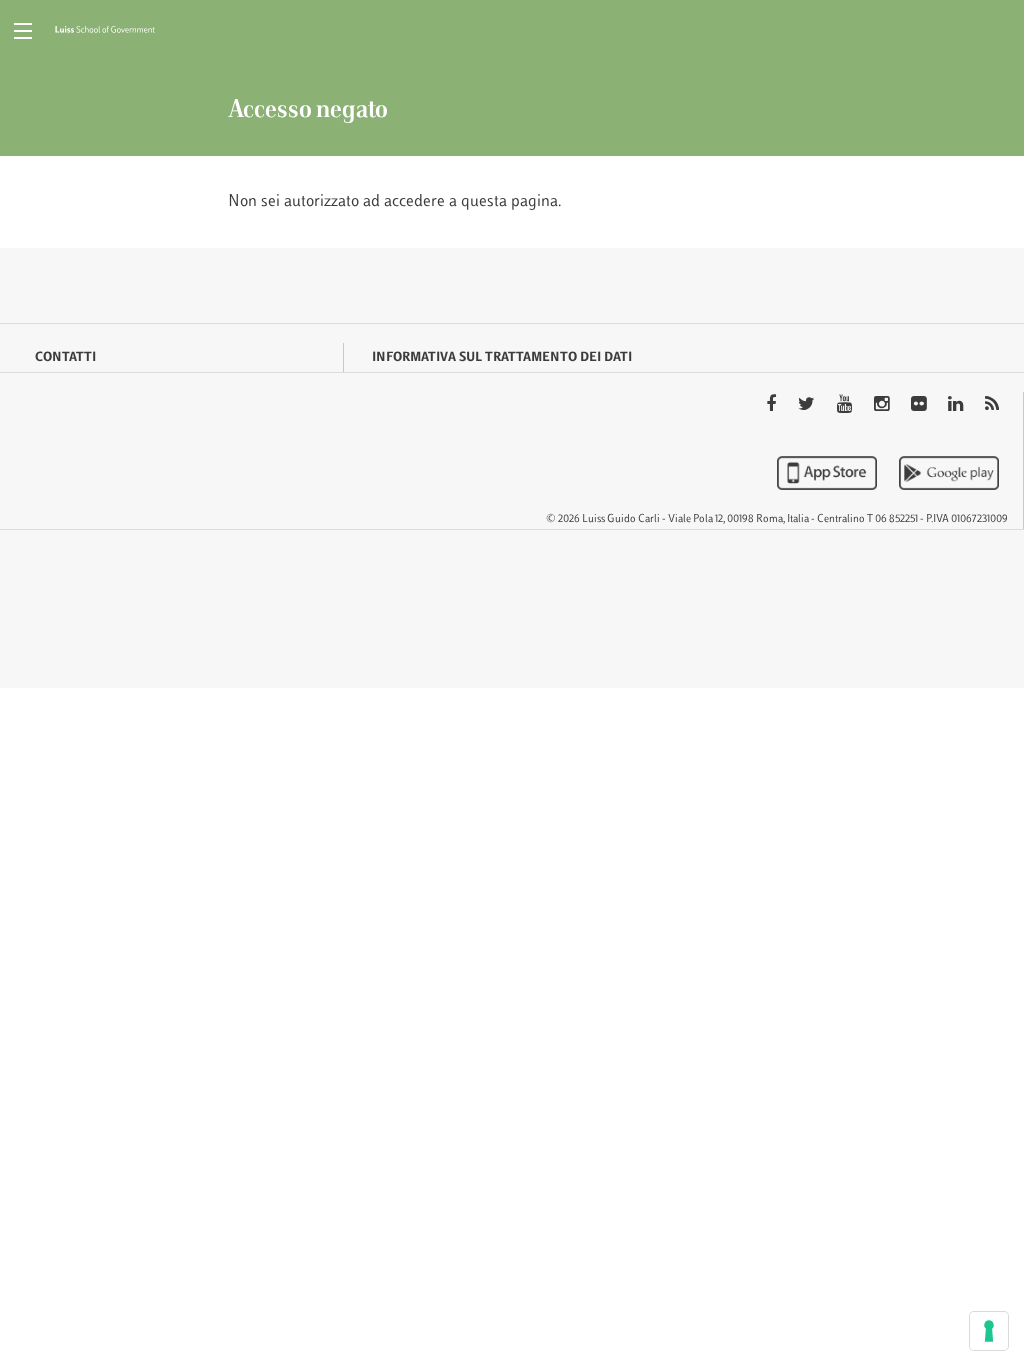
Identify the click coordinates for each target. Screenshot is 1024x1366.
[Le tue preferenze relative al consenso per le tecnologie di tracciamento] (989, 1331)
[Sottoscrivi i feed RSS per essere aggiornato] (992, 406)
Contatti (65, 358)
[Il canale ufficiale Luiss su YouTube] (846, 406)
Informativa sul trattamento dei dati (502, 358)
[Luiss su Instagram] (883, 406)
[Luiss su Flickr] (920, 406)
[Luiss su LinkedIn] (957, 406)
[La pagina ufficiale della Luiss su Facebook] (773, 406)
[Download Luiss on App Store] (829, 473)
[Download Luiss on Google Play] (949, 473)
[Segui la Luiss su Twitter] (808, 406)
